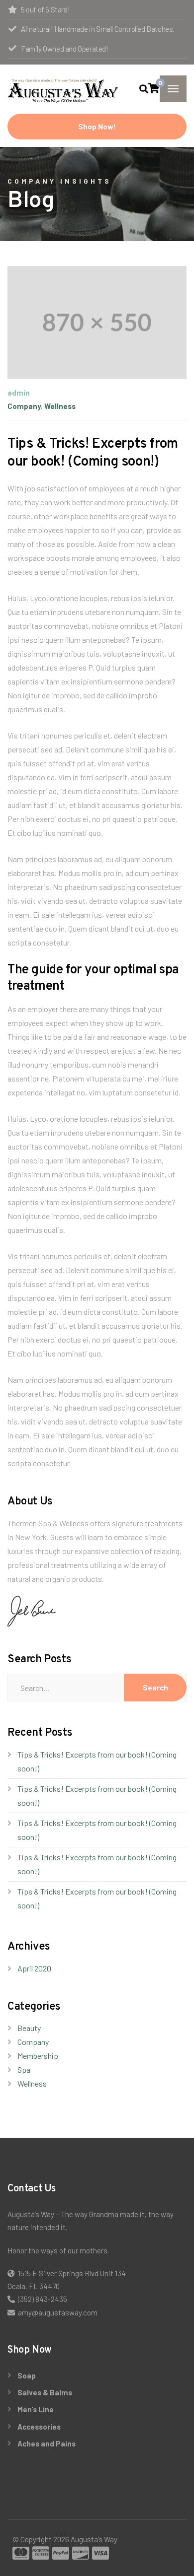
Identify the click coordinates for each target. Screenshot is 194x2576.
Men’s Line (36, 2409)
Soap (27, 2375)
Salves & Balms (45, 2392)
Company (24, 406)
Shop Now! (97, 127)
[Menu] (173, 89)
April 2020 (34, 1968)
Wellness (60, 406)
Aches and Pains (47, 2443)
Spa (24, 2069)
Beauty (29, 2028)
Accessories (39, 2427)
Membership (38, 2056)
